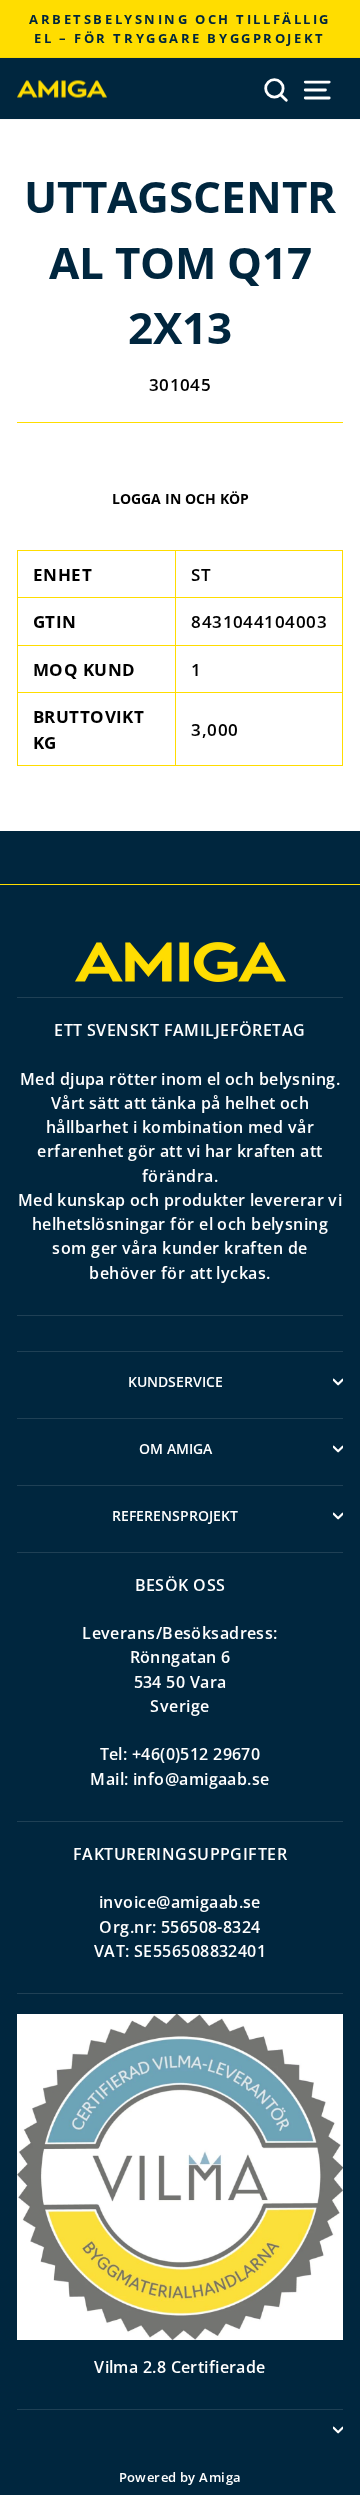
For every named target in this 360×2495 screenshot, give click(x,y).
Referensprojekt (175, 1515)
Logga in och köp (180, 498)
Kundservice (175, 1381)
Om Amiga (175, 1448)
